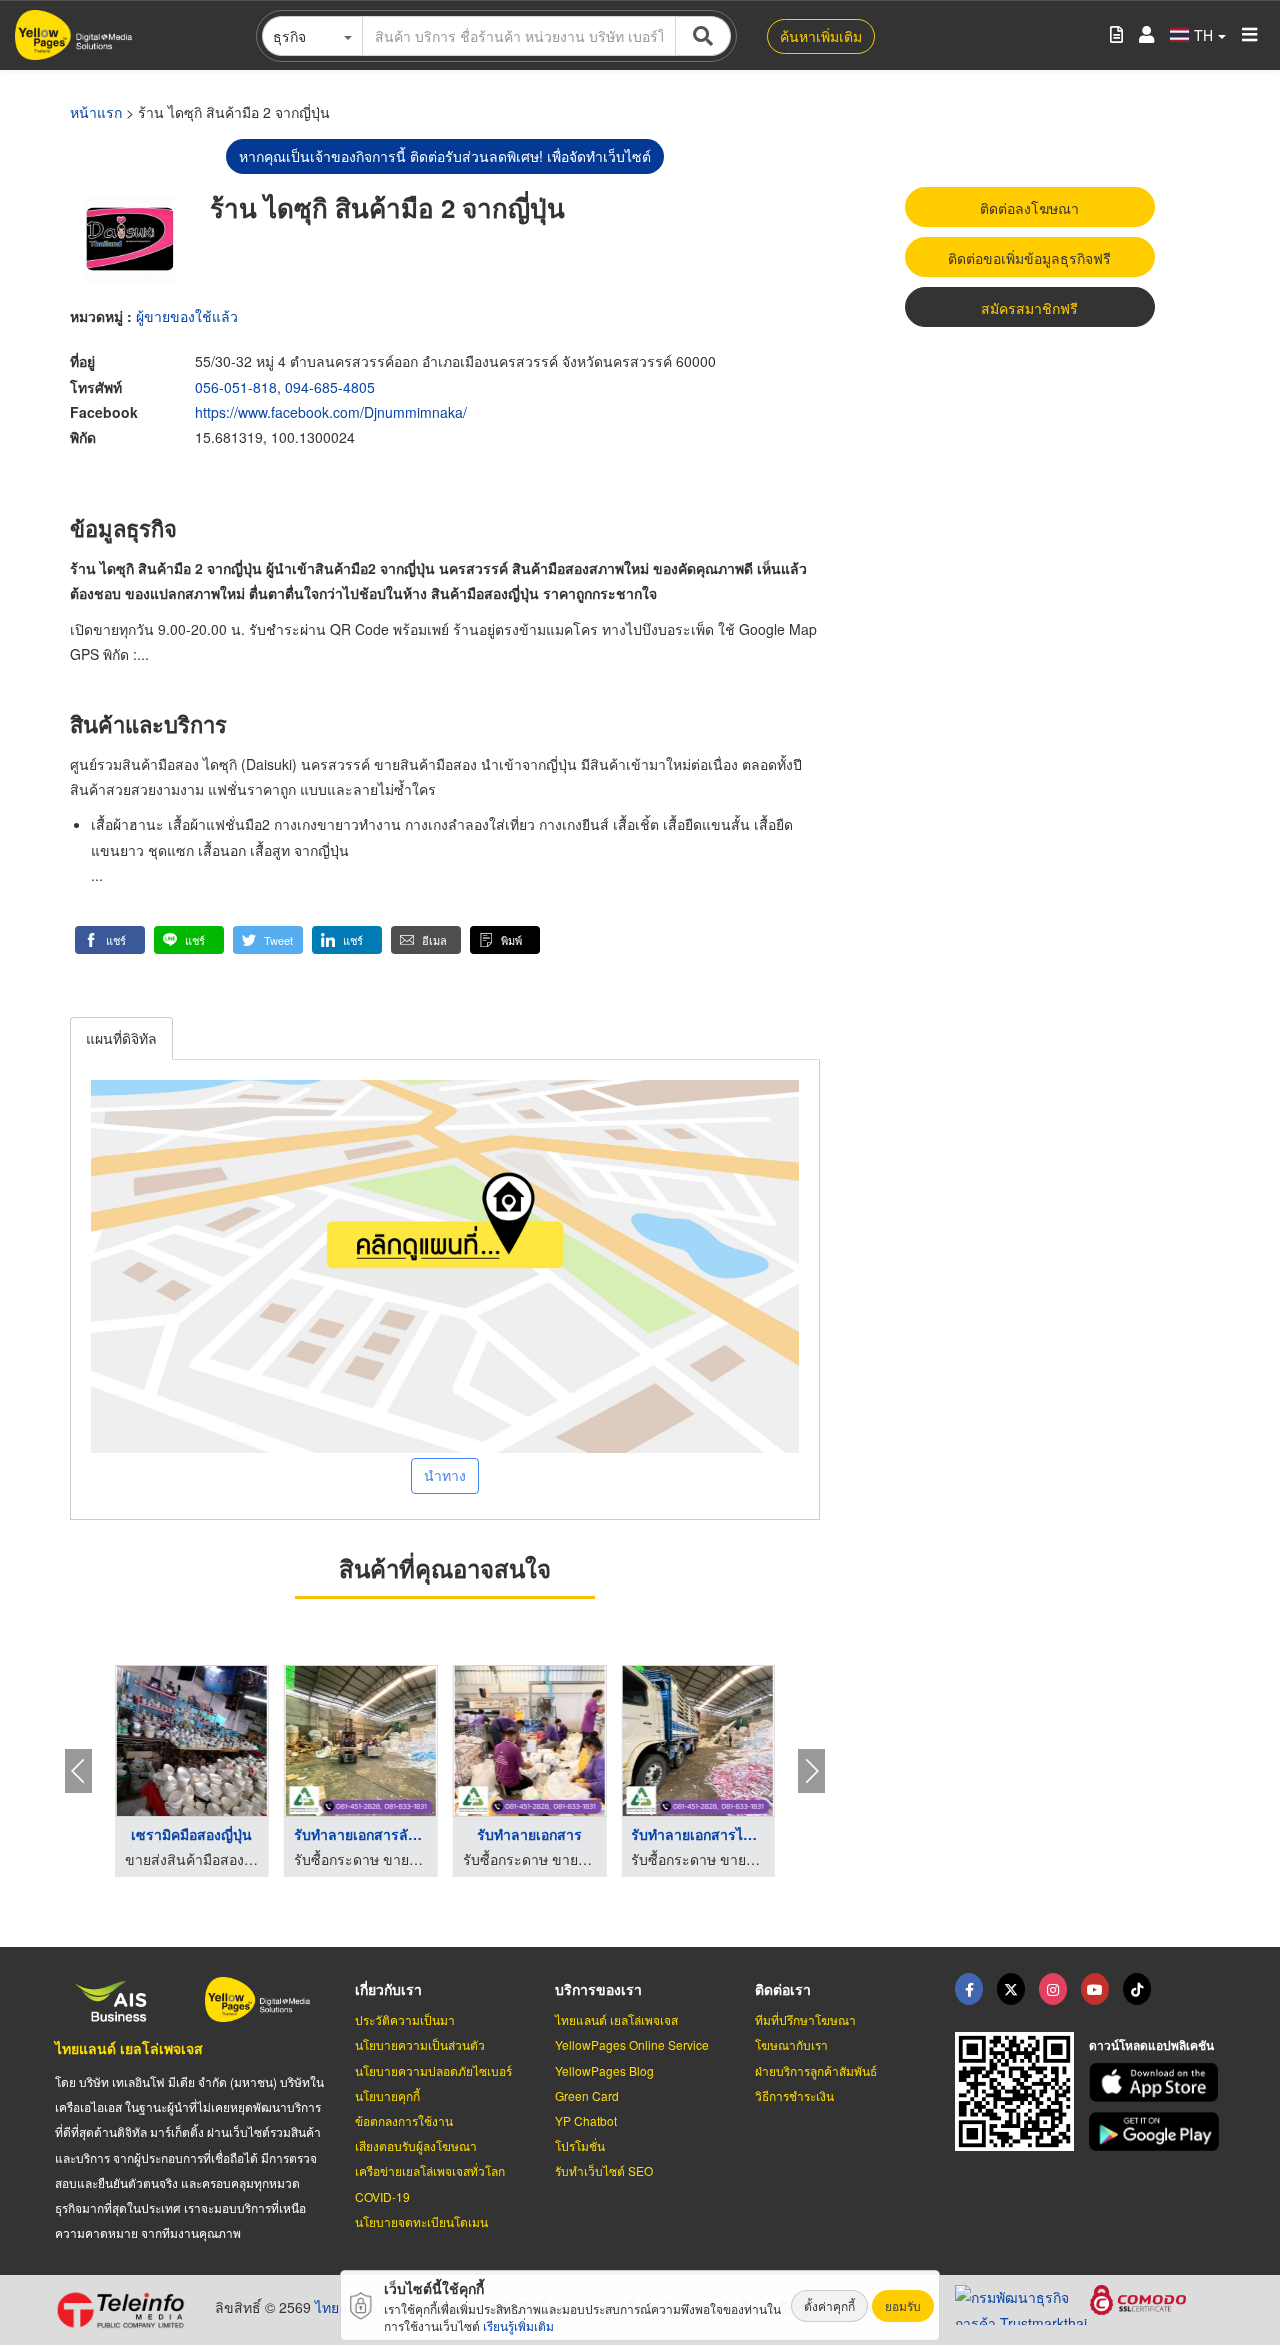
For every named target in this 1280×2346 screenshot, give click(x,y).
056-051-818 (236, 387)
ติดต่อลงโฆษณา (1029, 208)
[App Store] (1157, 2082)
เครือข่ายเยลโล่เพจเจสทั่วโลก (430, 2170)
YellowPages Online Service (632, 2044)
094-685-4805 (330, 387)
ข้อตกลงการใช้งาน (404, 2120)
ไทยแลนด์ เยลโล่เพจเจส (129, 2048)
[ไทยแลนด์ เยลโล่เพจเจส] (1011, 1989)
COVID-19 (382, 2196)
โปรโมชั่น (580, 2145)
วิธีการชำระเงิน (794, 2095)
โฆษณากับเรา (791, 2044)
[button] (110, 940)
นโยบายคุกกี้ (387, 2095)
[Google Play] (1157, 2131)
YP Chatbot (586, 2120)
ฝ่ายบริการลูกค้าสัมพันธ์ (816, 2070)
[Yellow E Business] (969, 1989)
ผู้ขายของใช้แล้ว (187, 316)
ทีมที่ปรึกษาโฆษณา (805, 2019)
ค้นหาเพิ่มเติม (821, 36)
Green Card (587, 2095)
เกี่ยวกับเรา (388, 1989)
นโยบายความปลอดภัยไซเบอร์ (433, 2070)
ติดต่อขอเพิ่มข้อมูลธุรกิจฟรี (1029, 258)
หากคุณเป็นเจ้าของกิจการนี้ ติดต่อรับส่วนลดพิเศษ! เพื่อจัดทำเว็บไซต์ (445, 156)
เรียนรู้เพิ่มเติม (518, 2325)
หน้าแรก (96, 112)
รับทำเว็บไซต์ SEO (604, 2170)
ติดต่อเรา (783, 1989)
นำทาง (445, 1475)
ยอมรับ (903, 2305)
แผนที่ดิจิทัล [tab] (121, 1038)
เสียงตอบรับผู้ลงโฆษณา (416, 2145)
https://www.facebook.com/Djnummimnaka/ (331, 412)
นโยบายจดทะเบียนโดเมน (421, 2221)
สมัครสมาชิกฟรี (1029, 308)
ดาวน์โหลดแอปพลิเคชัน (1151, 2045)
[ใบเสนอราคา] (1116, 35)
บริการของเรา (598, 1989)
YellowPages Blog (604, 2070)
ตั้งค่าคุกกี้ (829, 2305)
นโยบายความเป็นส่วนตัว (420, 2044)
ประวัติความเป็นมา (405, 2019)
